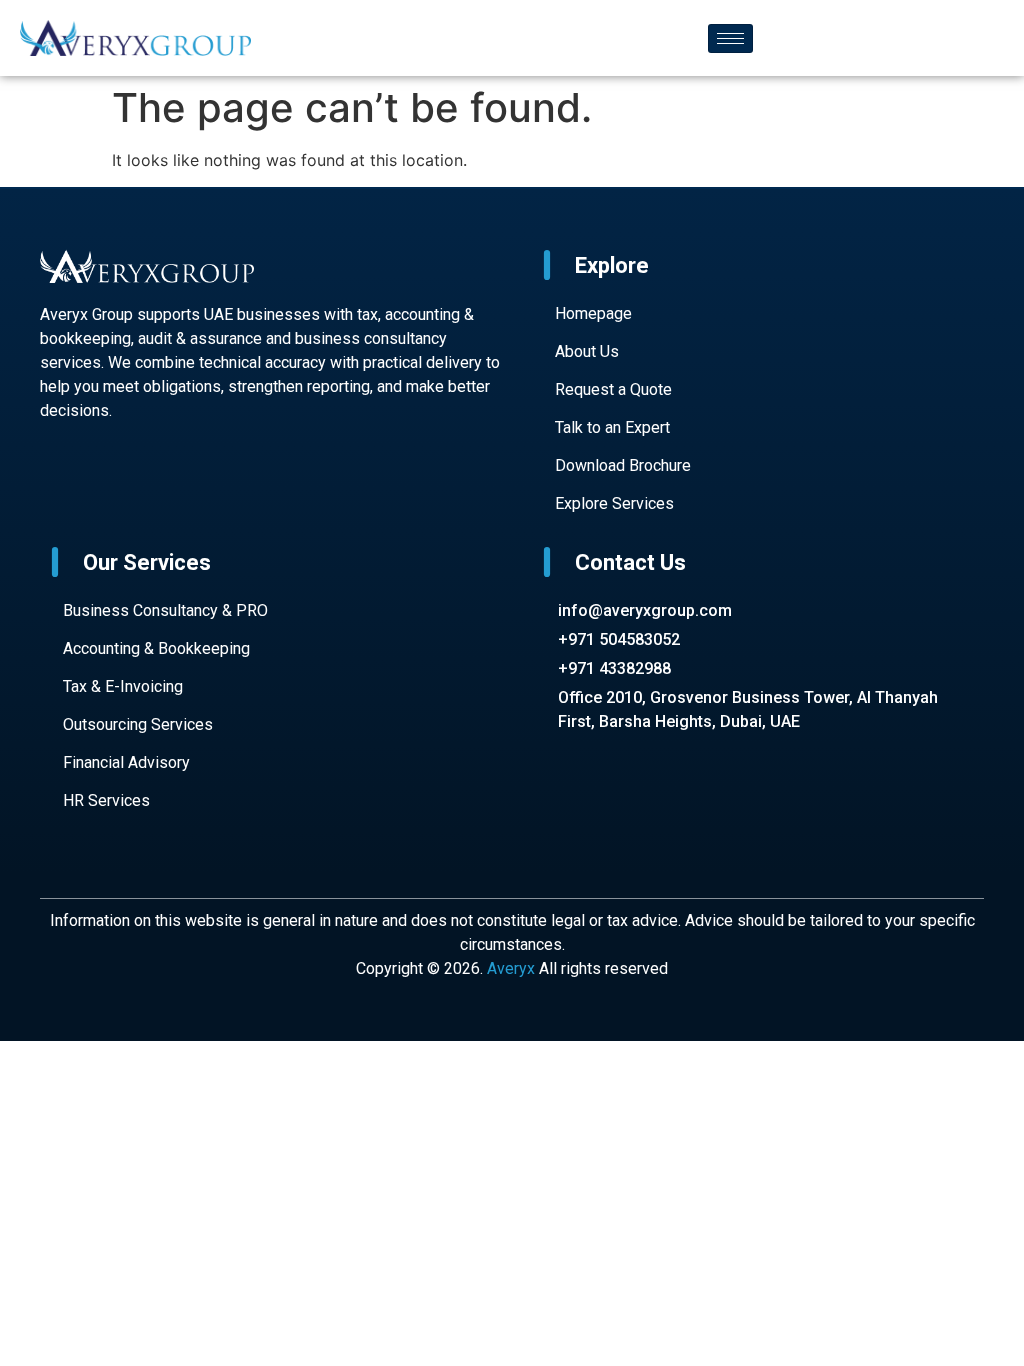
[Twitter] (152, 491)
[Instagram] (119, 491)
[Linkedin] (184, 491)
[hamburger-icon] (730, 38)
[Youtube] (87, 491)
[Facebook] (54, 491)
